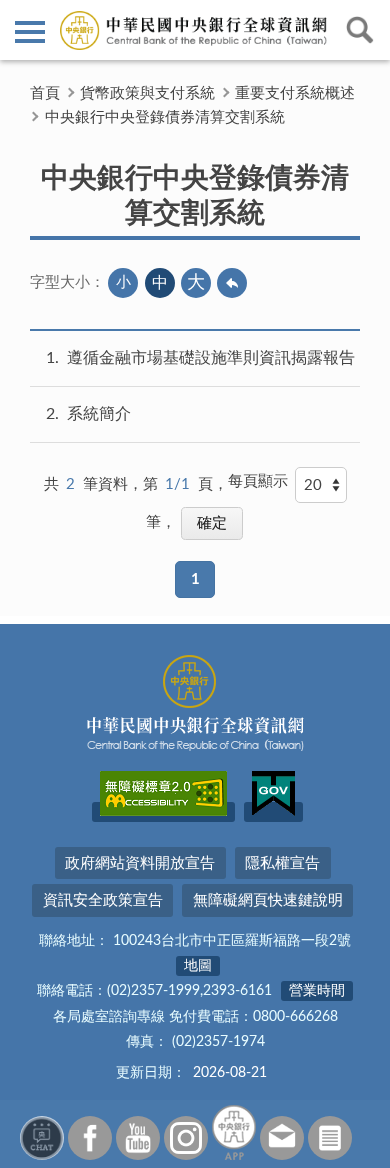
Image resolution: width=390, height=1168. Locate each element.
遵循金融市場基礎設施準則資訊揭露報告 (211, 358)
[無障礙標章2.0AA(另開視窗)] (163, 812)
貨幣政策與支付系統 (147, 93)
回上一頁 (232, 283)
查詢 (360, 30)
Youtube (138, 1138)
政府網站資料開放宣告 (140, 863)
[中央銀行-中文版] (195, 30)
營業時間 (317, 991)
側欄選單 (30, 30)
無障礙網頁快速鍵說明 (268, 900)
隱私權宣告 (282, 863)
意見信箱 (282, 1138)
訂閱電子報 (330, 1138)
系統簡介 (99, 414)
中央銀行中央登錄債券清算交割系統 (165, 117)
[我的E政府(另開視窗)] (273, 812)
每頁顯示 (258, 481)
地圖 (198, 966)
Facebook (90, 1138)
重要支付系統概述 (295, 93)
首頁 (45, 93)
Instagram (186, 1138)
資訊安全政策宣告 (103, 900)
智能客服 (42, 1138)
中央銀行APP (234, 1132)
